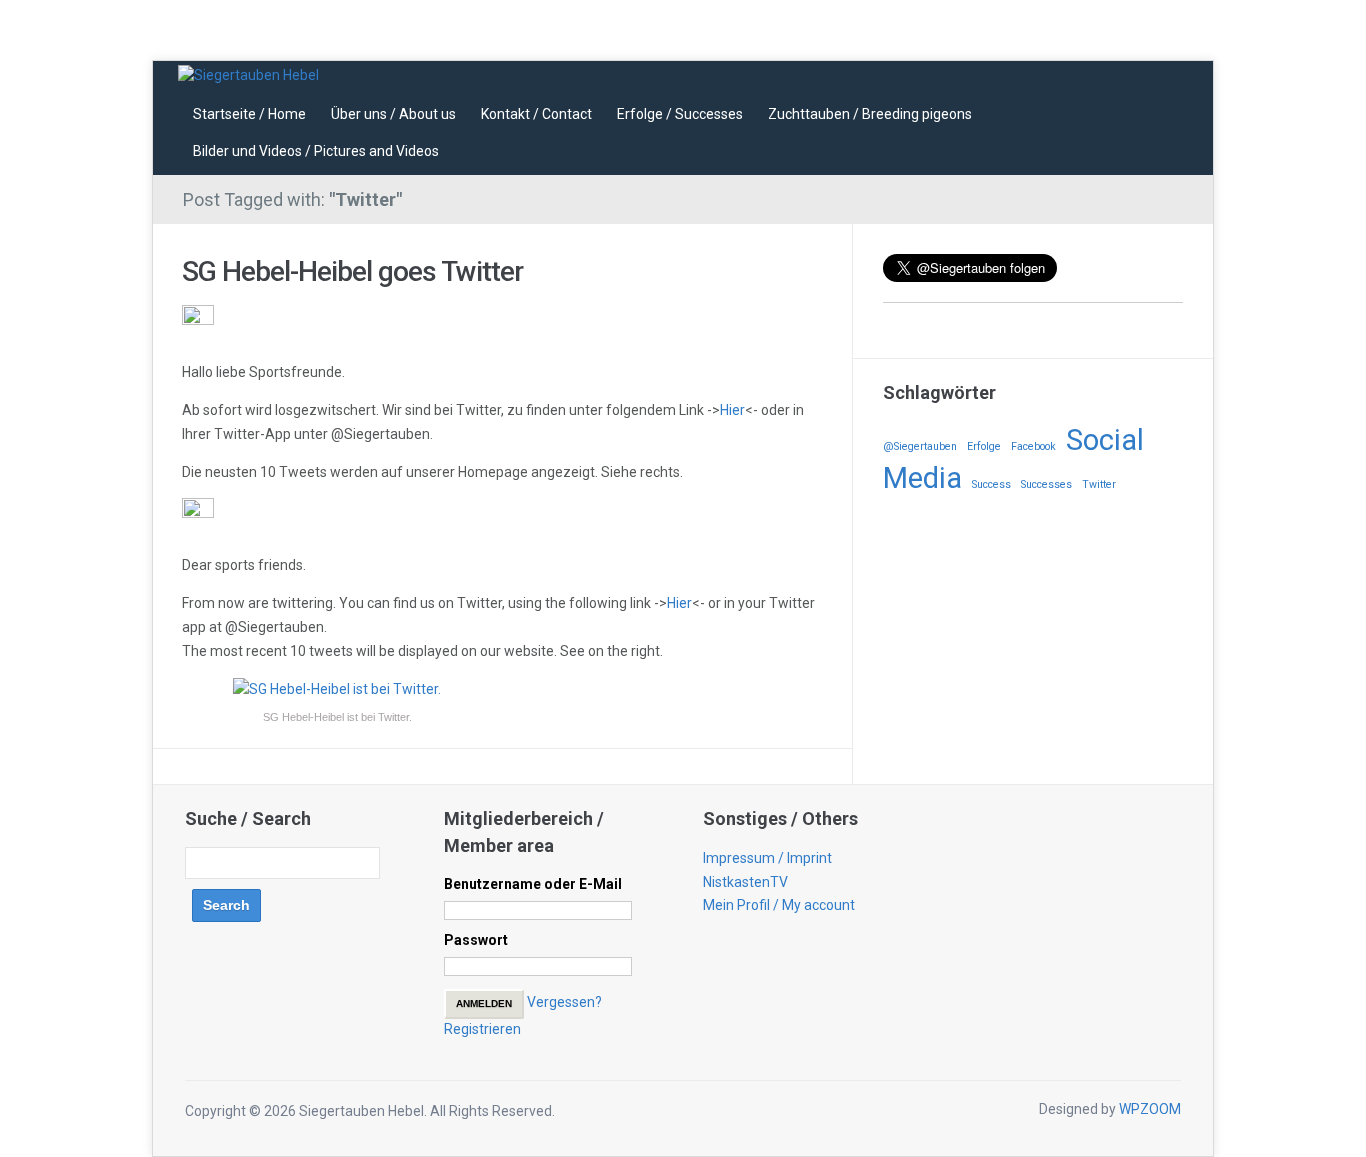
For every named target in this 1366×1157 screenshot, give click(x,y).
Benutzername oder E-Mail (533, 884)
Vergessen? (564, 1002)
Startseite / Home (249, 114)
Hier (732, 410)
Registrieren (482, 1029)
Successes (1046, 484)
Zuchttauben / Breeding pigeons (870, 114)
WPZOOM (1150, 1109)
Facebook (1033, 446)
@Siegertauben (920, 446)
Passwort (476, 940)
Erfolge (984, 446)
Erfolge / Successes (680, 114)
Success (991, 484)
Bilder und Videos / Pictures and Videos (316, 151)
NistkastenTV (745, 882)
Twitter (1099, 484)
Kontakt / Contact (536, 114)
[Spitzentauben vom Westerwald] (248, 74)
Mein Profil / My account (779, 905)
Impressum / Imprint (767, 858)
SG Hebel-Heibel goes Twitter (352, 271)
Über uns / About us (393, 114)
